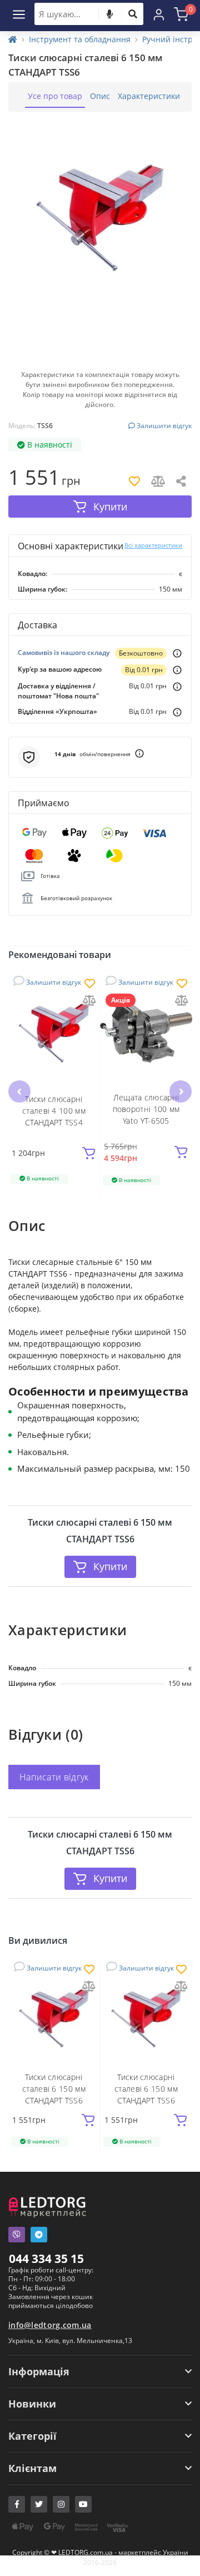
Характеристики (149, 96)
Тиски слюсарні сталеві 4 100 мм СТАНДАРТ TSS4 (54, 1111)
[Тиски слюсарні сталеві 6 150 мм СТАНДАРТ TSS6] (54, 2017)
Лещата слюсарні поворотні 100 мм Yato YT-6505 (146, 1109)
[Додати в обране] (90, 984)
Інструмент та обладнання (80, 39)
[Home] (13, 39)
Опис (100, 96)
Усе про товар (55, 96)
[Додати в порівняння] (89, 1001)
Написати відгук (54, 1777)
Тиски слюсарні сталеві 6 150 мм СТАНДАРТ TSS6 (54, 2089)
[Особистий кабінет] (159, 14)
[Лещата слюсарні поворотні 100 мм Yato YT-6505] (146, 1031)
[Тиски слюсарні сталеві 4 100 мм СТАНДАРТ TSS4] (54, 1031)
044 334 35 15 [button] (46, 2259)
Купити (110, 1566)
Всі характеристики (153, 545)
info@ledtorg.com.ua (50, 2325)
